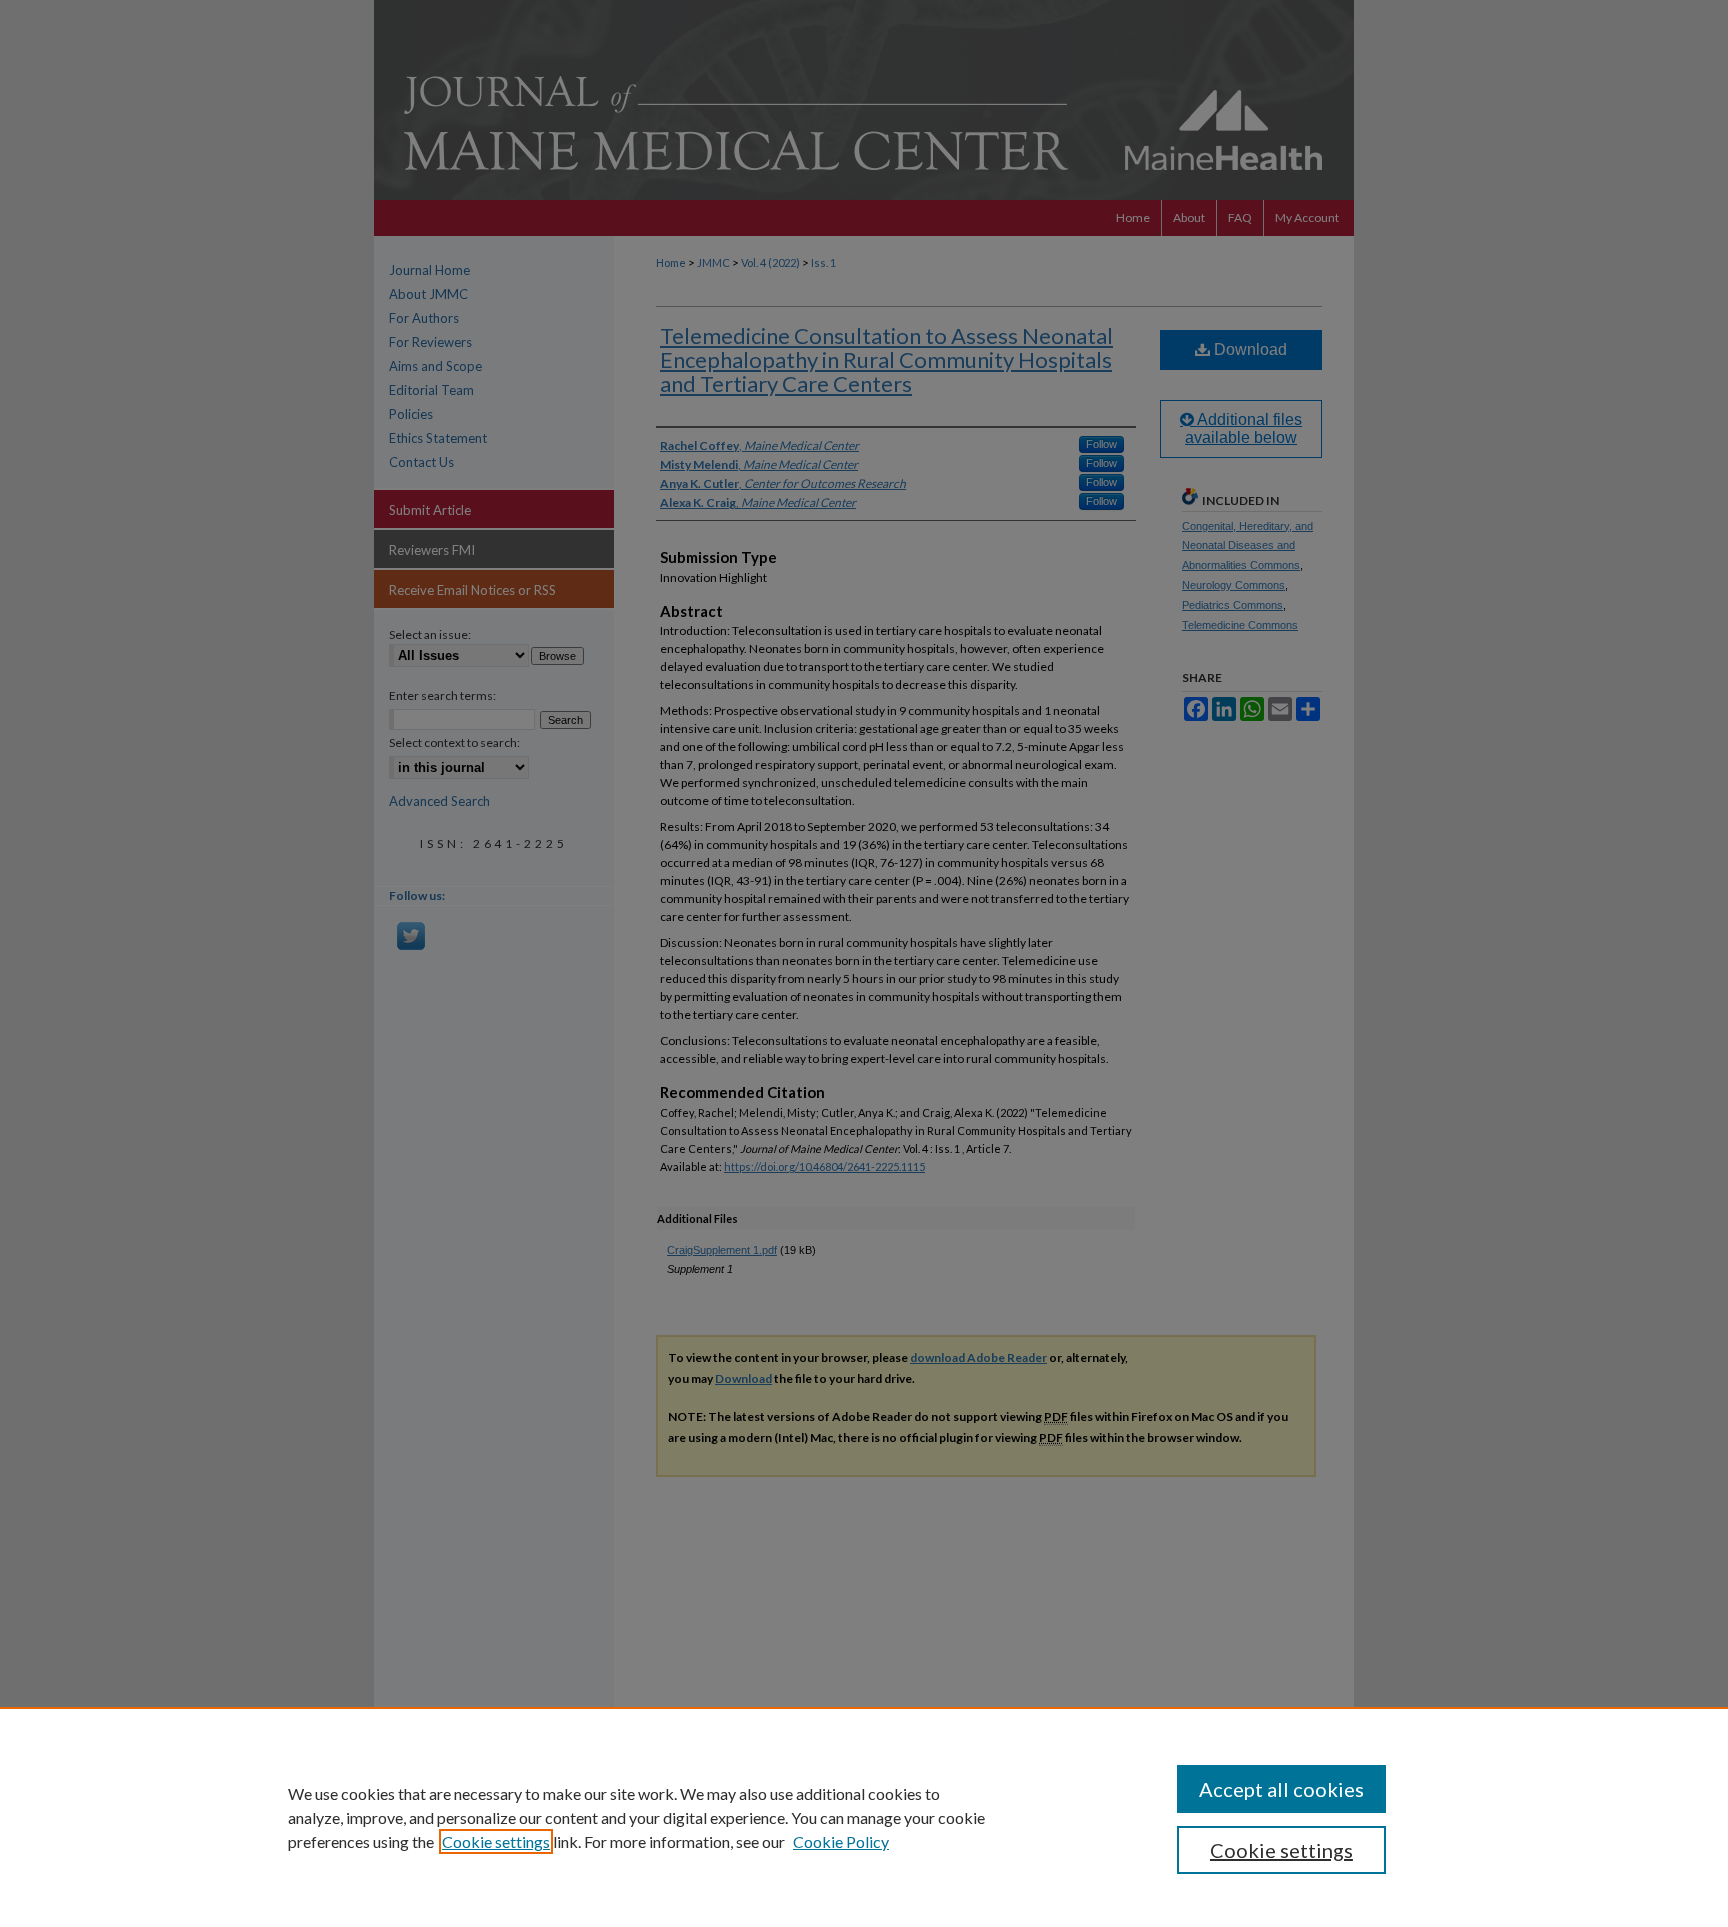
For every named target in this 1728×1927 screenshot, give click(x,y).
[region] (864, 1817)
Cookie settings (496, 1841)
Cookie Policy (841, 1841)
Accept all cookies (1281, 1789)
